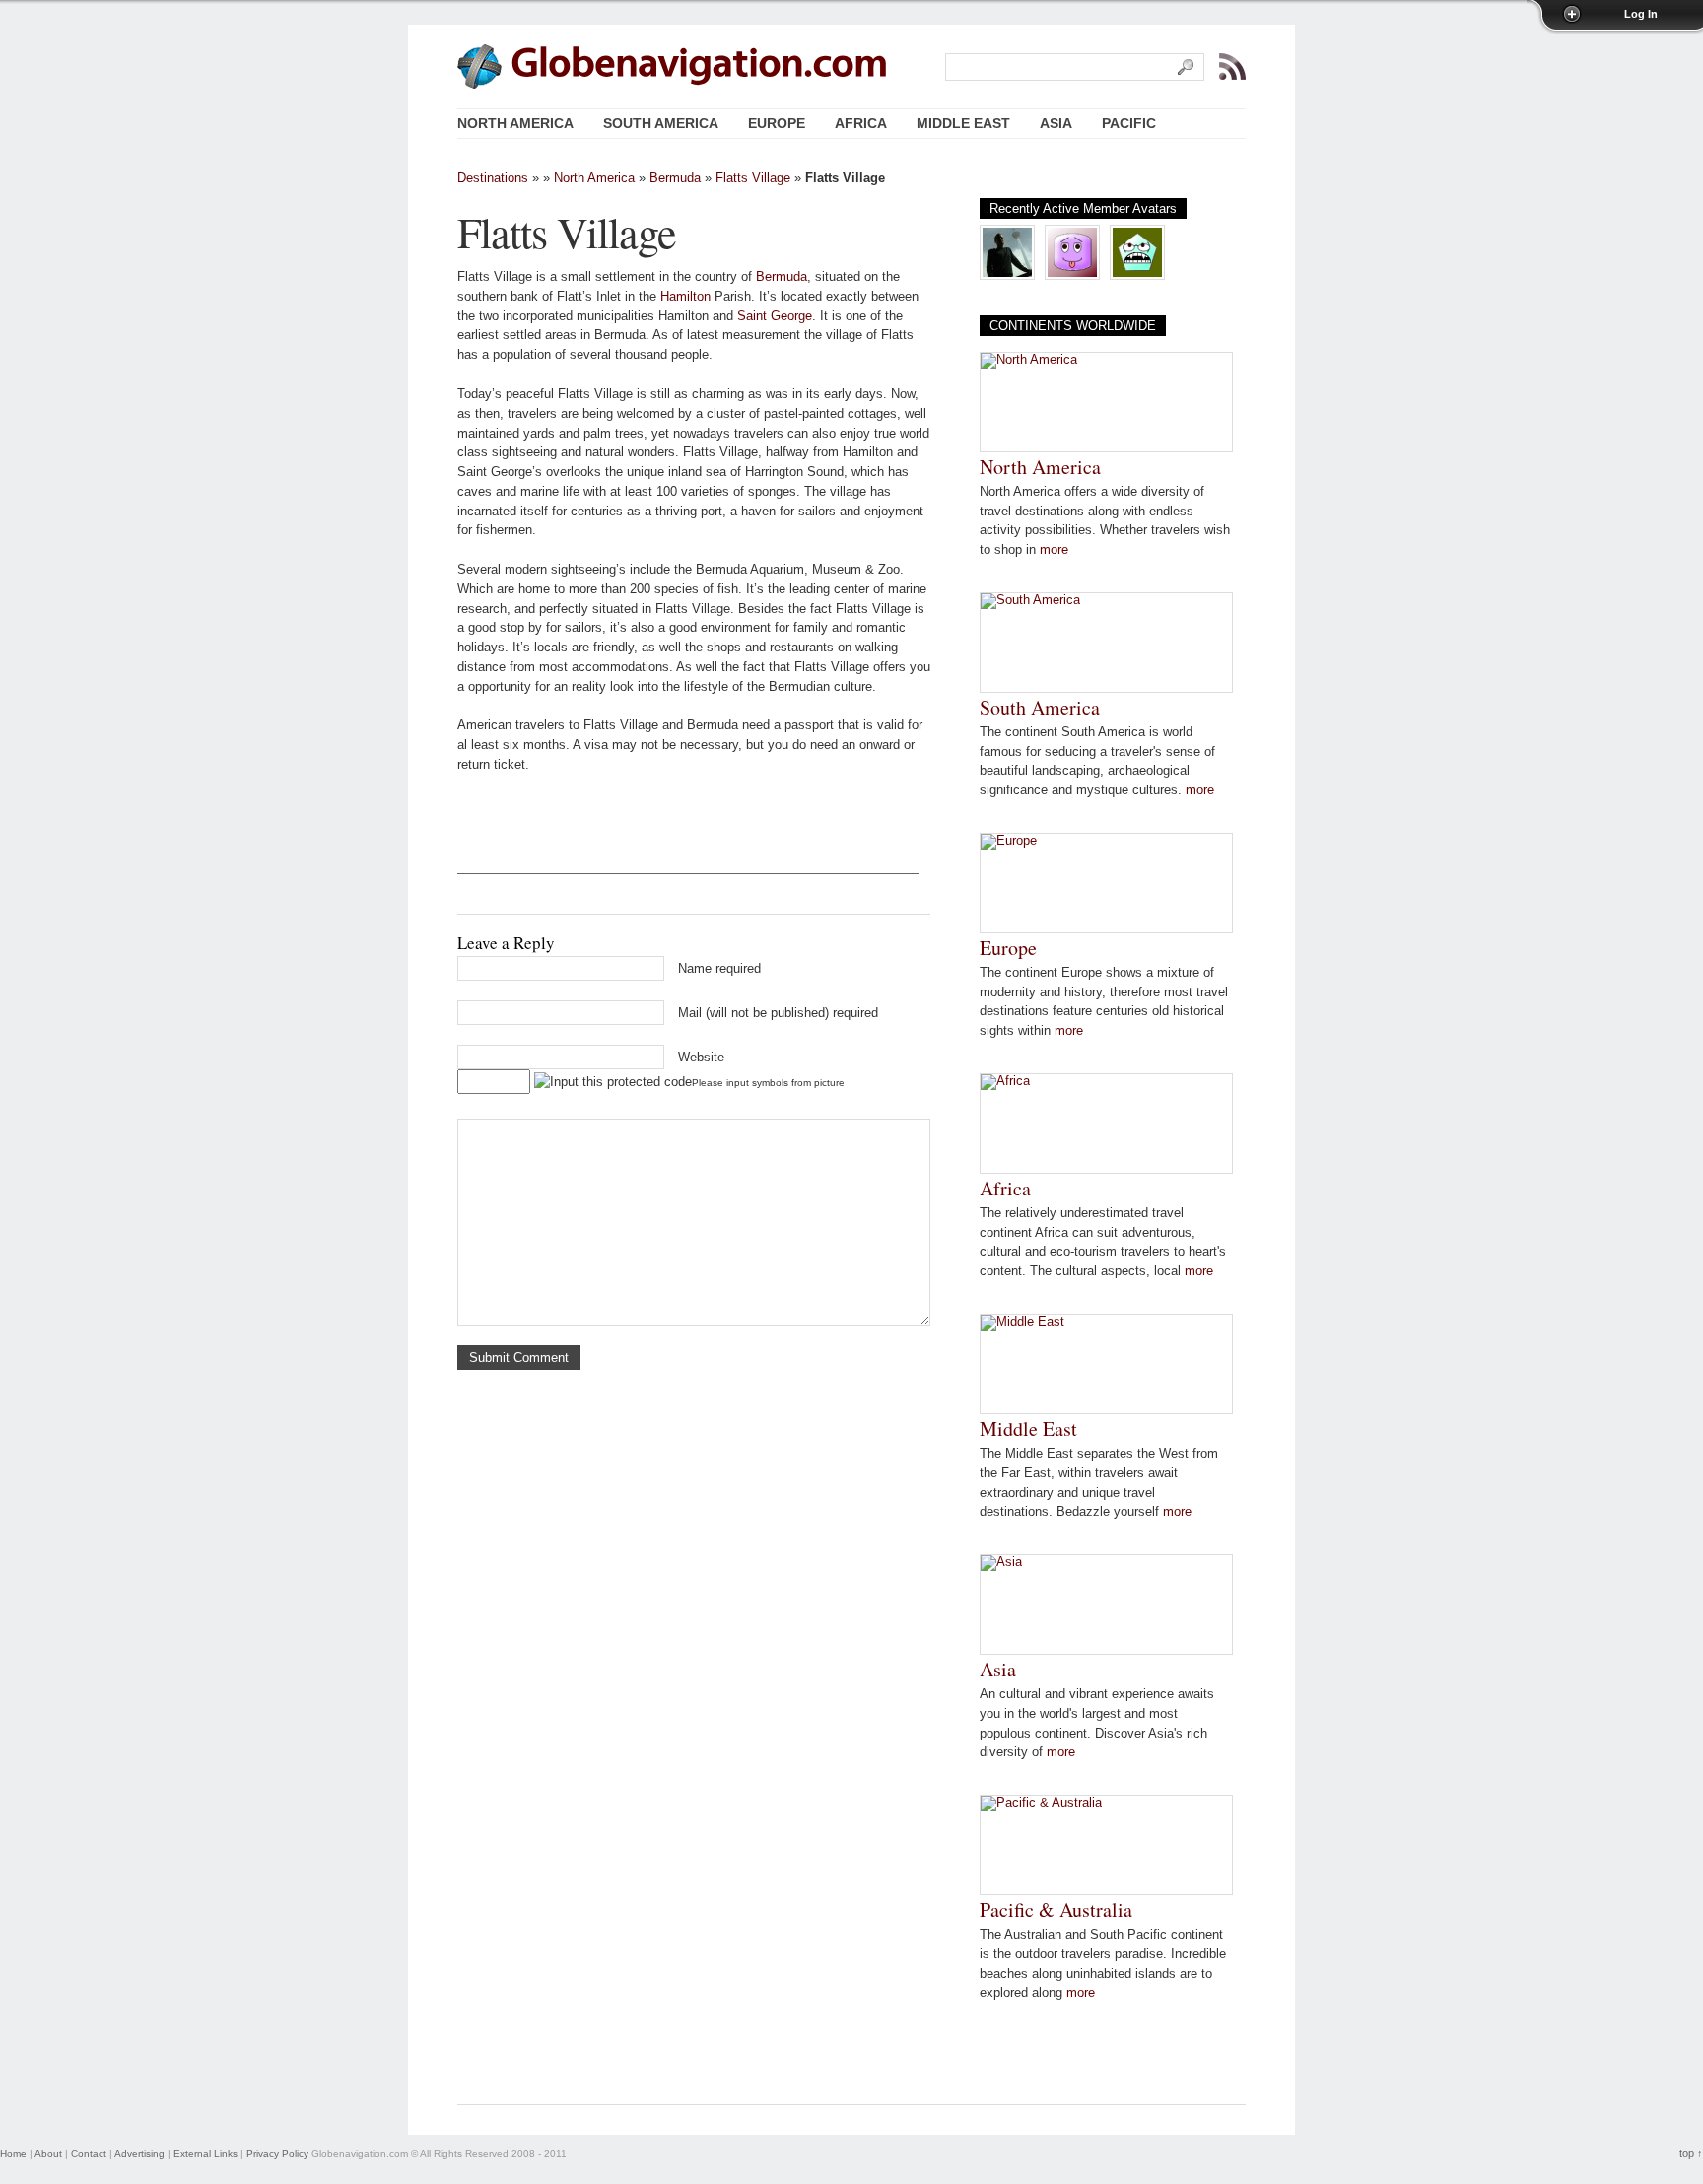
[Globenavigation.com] (700, 65)
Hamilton (685, 296)
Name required (719, 968)
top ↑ (1691, 2153)
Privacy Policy (277, 2154)
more (1054, 549)
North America (594, 178)
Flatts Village (753, 178)
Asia (998, 1669)
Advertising (139, 2154)
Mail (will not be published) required (778, 1013)
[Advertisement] (688, 844)
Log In (1641, 14)
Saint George (775, 316)
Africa (1005, 1188)
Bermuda (675, 178)
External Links (205, 2154)
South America (1040, 707)
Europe (1008, 948)
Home (13, 2154)
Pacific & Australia (1056, 1910)
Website (701, 1057)
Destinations (493, 178)
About (48, 2154)
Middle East (1028, 1429)
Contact (89, 2154)
